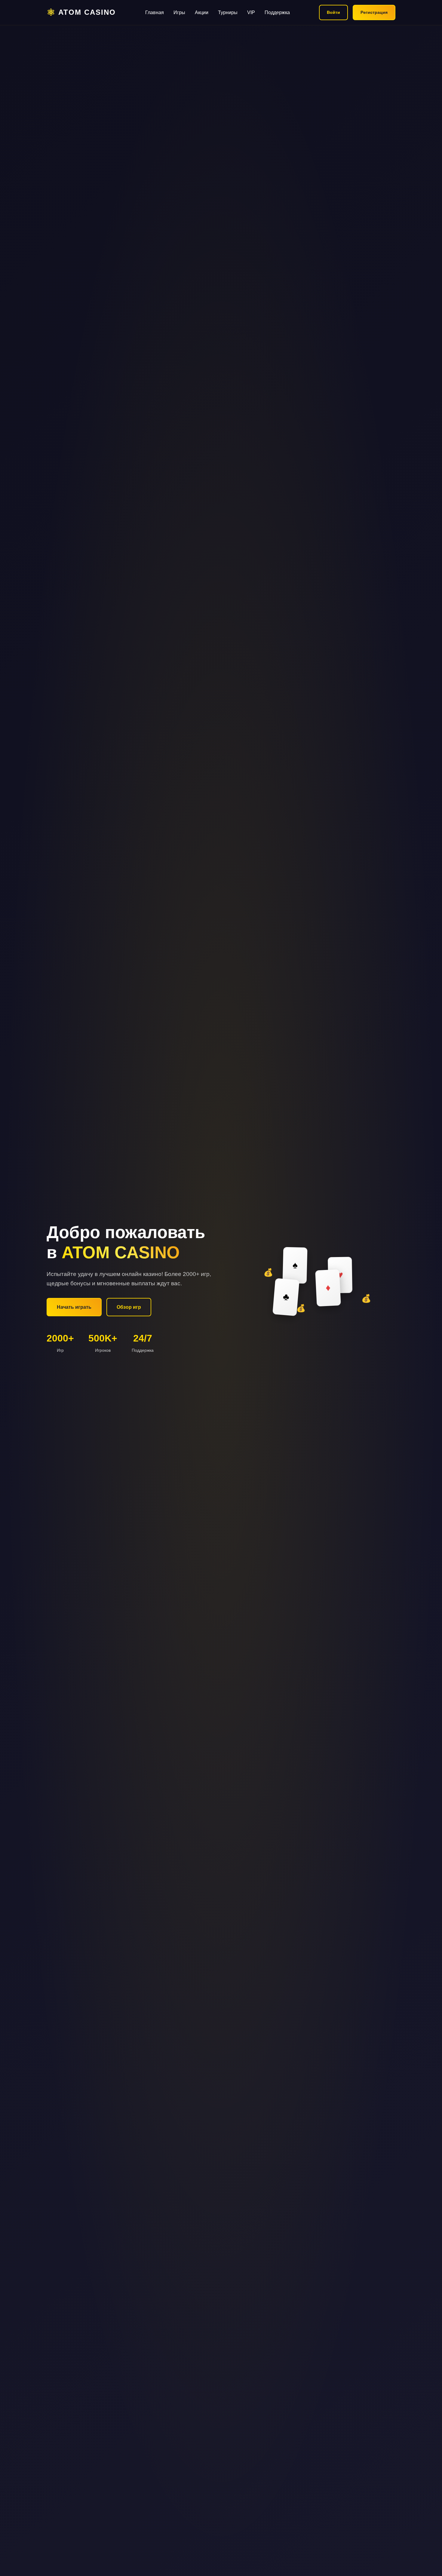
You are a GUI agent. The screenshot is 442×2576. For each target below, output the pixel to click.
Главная (155, 12)
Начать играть (74, 1307)
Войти (333, 12)
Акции (202, 12)
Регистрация (374, 12)
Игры (179, 12)
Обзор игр (129, 1307)
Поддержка (277, 12)
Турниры (228, 12)
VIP (251, 12)
